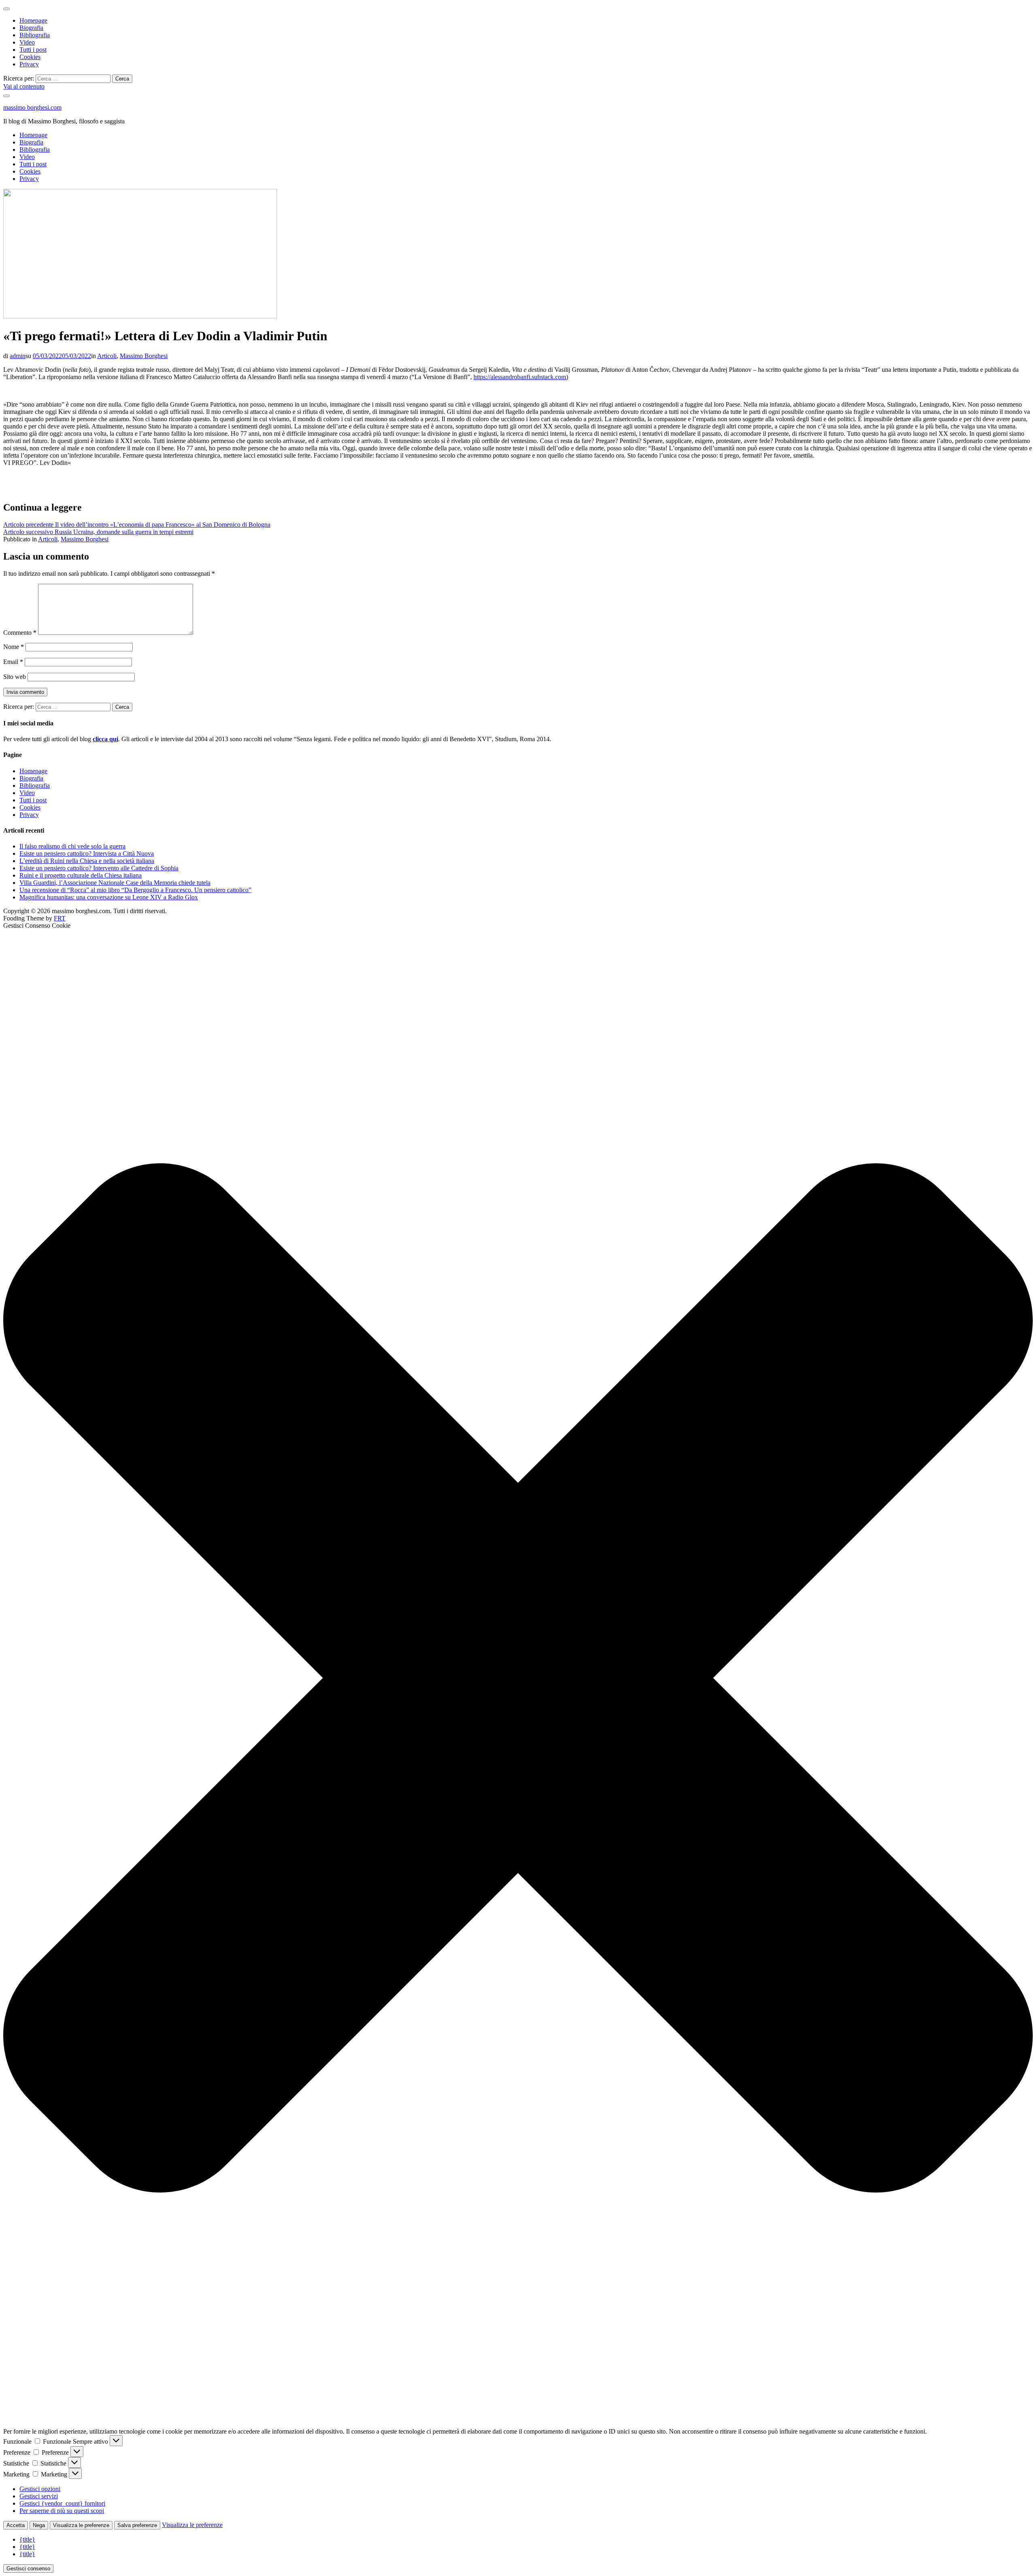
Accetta (16, 2525)
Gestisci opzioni (40, 2489)
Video (27, 42)
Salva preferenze (137, 2525)
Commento (20, 633)
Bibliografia (35, 35)
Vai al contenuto (24, 86)
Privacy (29, 64)
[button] (518, 1679)
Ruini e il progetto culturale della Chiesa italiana (81, 875)
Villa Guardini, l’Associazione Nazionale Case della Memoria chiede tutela (115, 883)
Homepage (33, 20)
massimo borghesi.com (32, 107)
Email (13, 662)
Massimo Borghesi (144, 356)
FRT (60, 918)
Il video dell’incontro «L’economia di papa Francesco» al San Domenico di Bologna (137, 525)
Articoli (107, 356)
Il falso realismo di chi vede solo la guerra (72, 846)
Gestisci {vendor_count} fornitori (62, 2503)
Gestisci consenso (28, 2569)
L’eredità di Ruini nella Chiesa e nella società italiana (87, 861)
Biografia (31, 28)
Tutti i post (33, 50)
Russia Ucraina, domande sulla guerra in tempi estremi (98, 532)
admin (18, 356)
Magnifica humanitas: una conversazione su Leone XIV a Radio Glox (109, 897)
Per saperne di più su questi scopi (62, 2511)
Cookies (30, 57)
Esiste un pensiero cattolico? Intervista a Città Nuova (87, 853)
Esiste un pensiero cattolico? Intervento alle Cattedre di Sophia (99, 868)
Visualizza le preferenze (81, 2525)
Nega (39, 2525)
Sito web (15, 677)
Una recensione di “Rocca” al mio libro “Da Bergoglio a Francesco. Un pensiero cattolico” (135, 890)
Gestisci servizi (39, 2496)
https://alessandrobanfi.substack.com (520, 377)
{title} (27, 2539)
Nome (14, 647)
